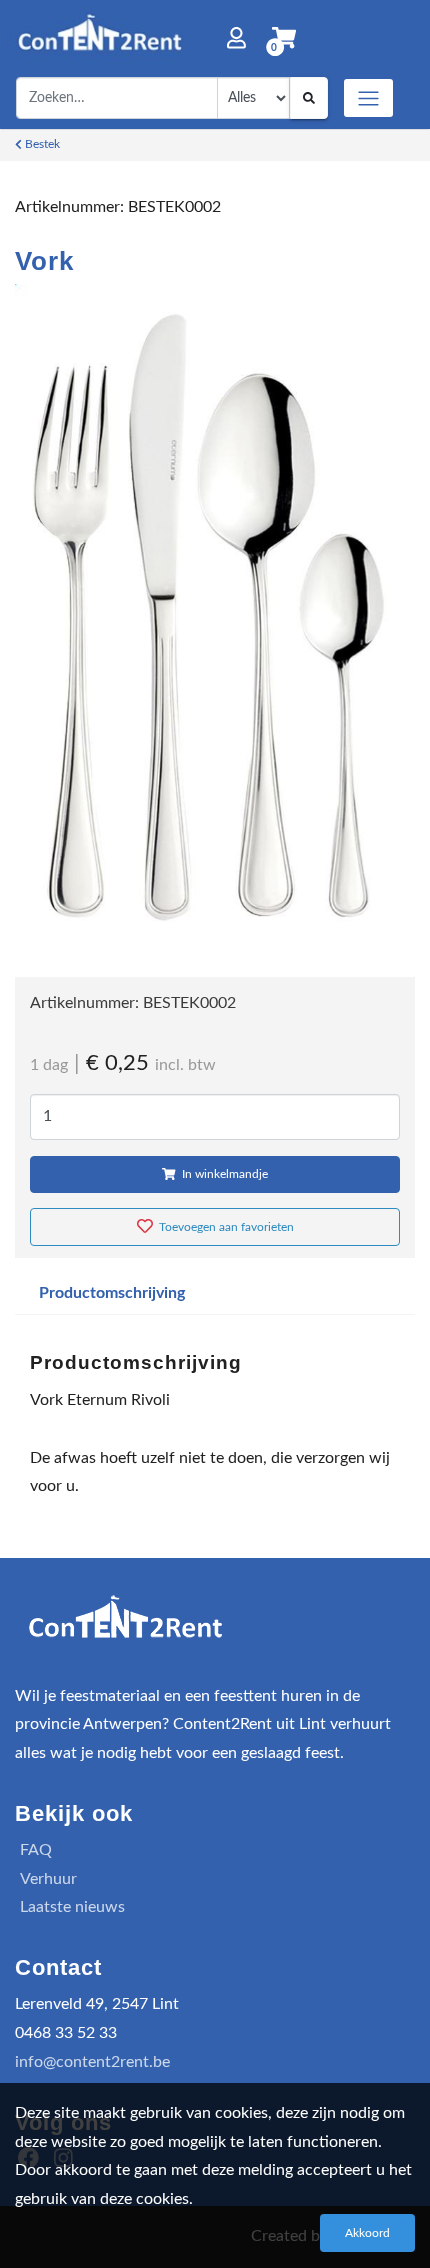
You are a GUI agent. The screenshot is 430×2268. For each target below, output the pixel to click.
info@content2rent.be (92, 2062)
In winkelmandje (223, 1174)
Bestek (41, 144)
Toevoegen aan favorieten (225, 1227)
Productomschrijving (112, 1293)
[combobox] (117, 98)
